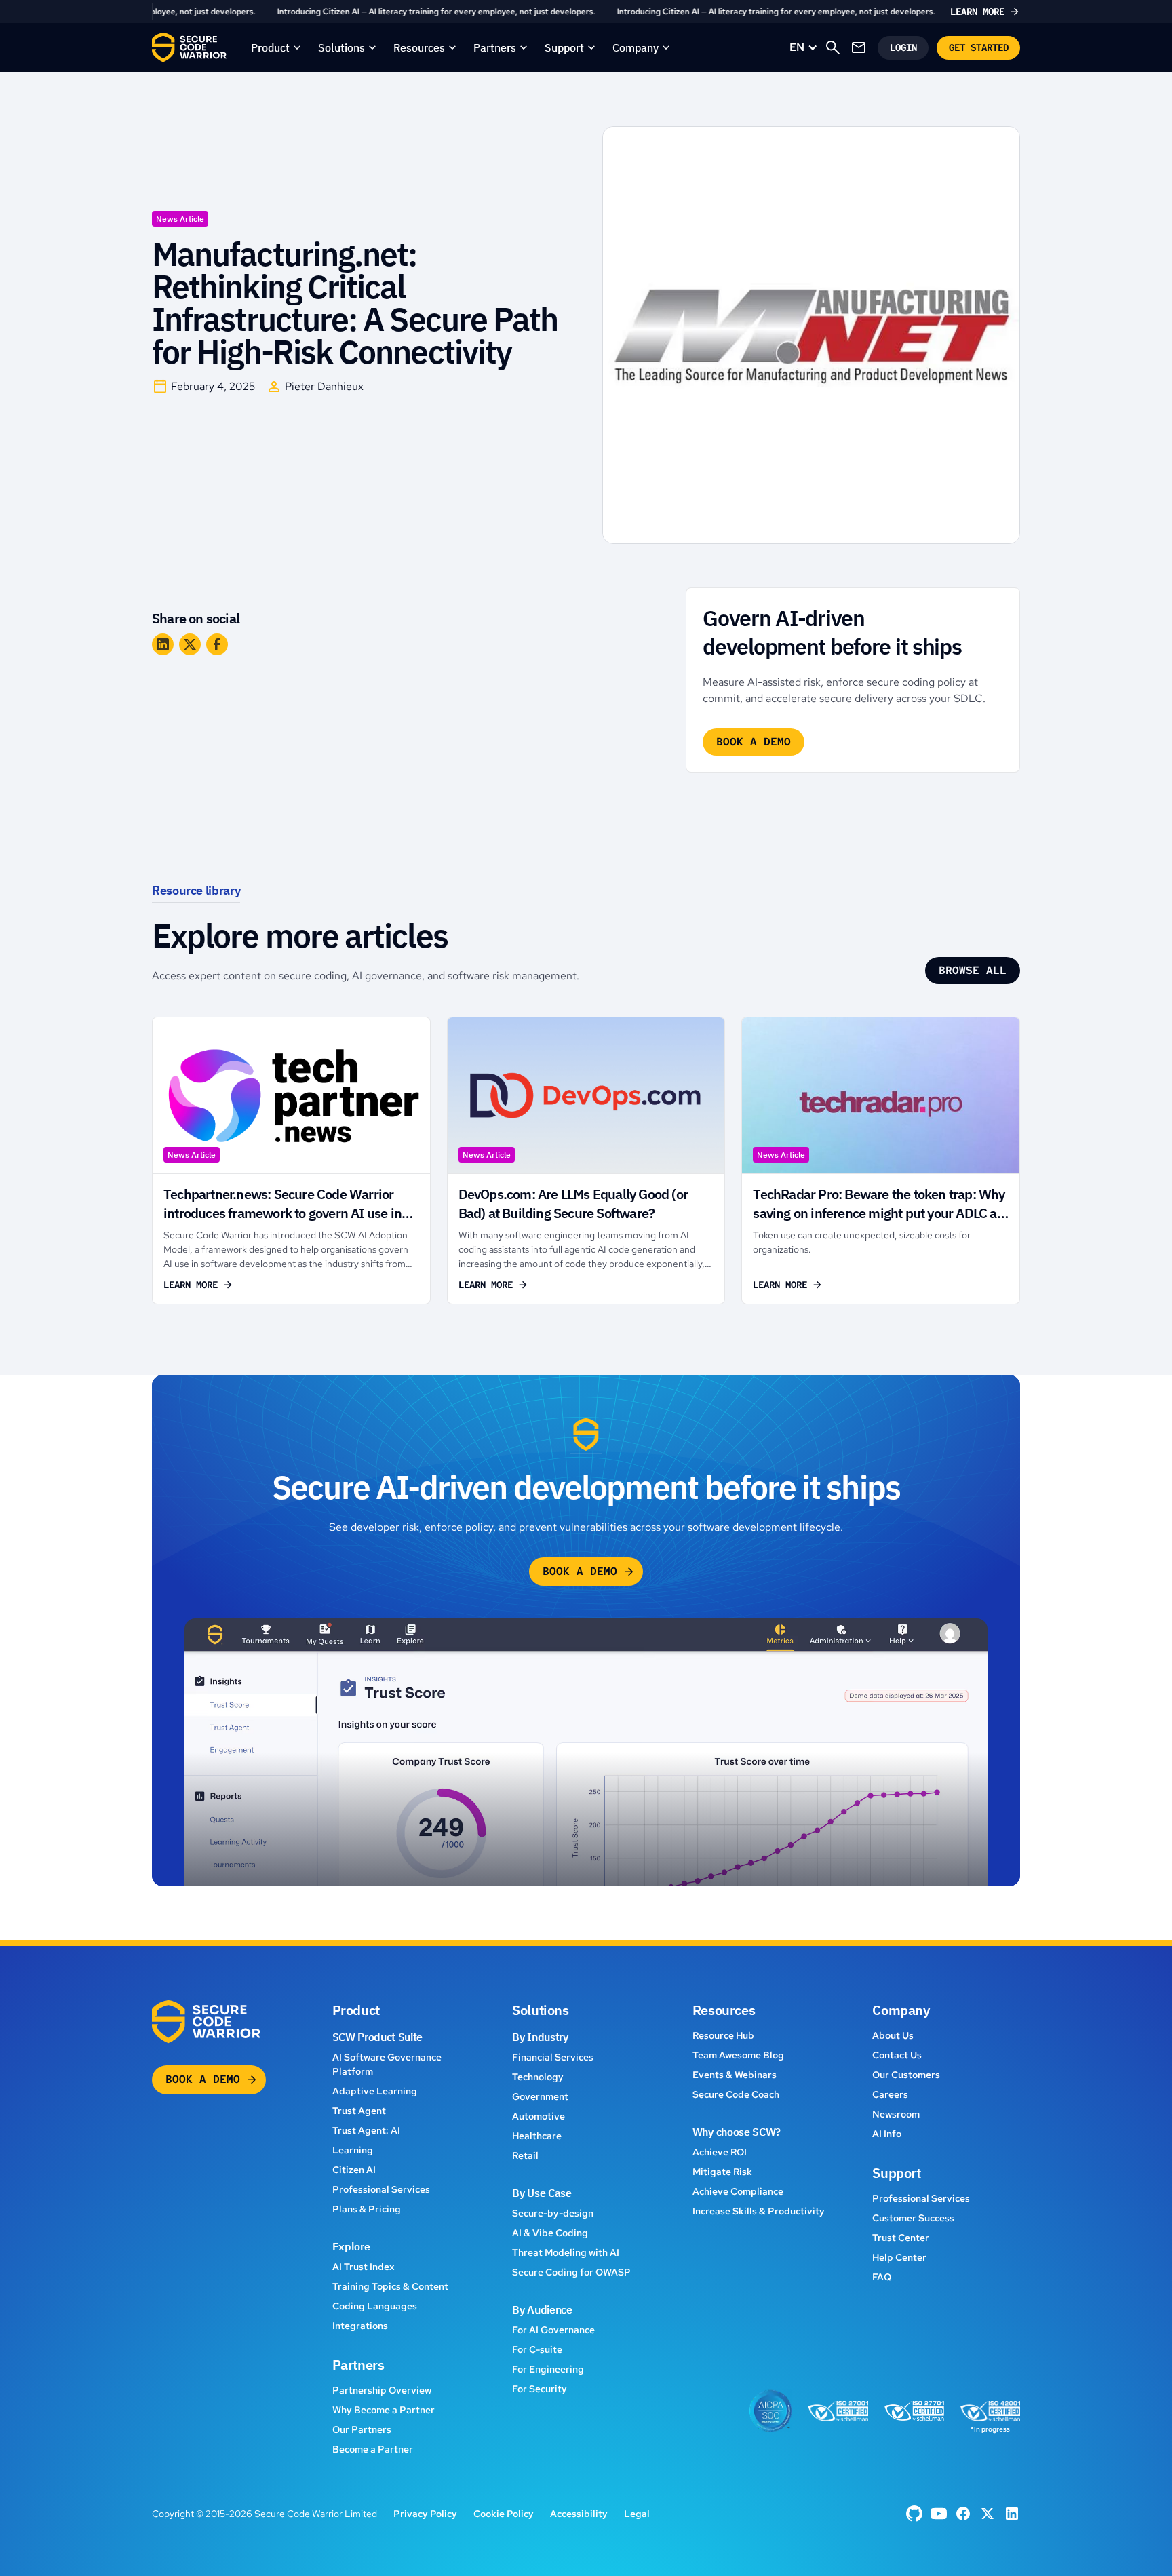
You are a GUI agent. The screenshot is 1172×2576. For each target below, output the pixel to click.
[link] (586, 12)
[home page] (189, 47)
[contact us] (859, 47)
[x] (988, 2514)
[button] (276, 47)
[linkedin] (1012, 2514)
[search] (833, 47)
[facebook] (914, 2514)
